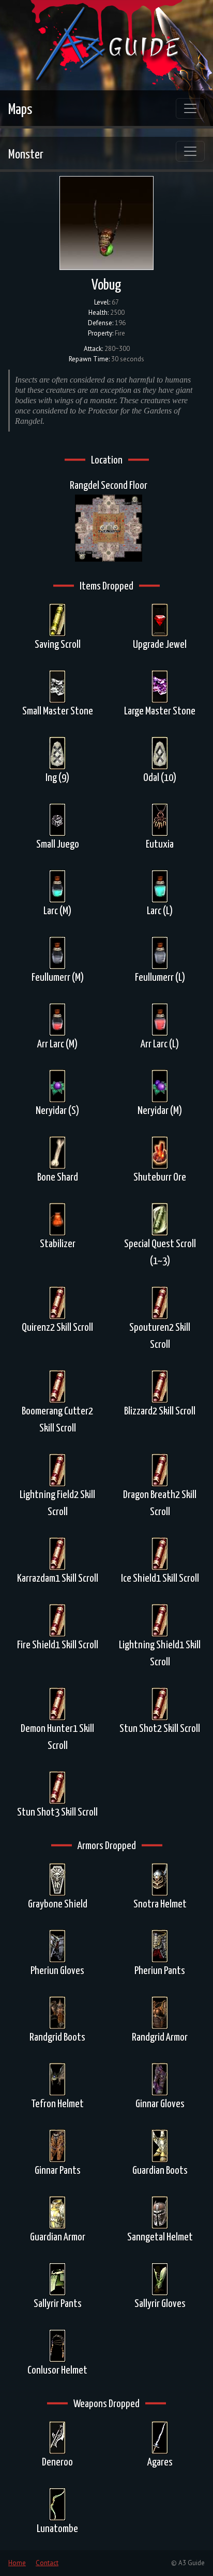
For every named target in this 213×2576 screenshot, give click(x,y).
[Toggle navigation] (190, 108)
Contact (47, 2563)
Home (17, 2563)
